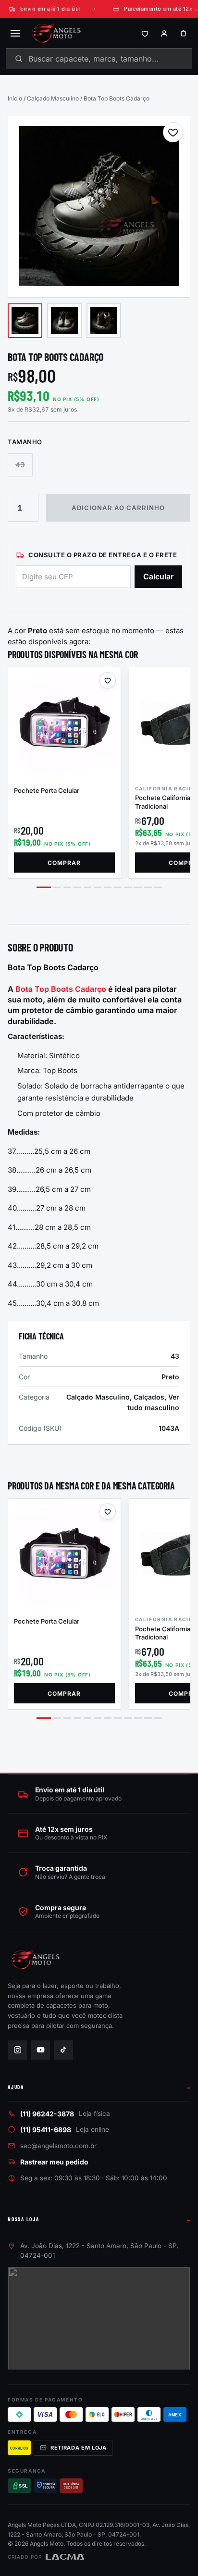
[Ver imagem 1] (25, 321)
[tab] (44, 887)
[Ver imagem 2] (64, 321)
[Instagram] (17, 2050)
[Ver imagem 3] (104, 321)
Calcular (158, 576)
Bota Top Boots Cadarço (61, 989)
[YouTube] (40, 2050)
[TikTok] (63, 2050)
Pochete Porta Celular (47, 790)
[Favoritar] (173, 132)
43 (20, 465)
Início (15, 98)
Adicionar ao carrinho (118, 508)
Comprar (64, 863)
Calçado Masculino (53, 98)
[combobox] (99, 59)
